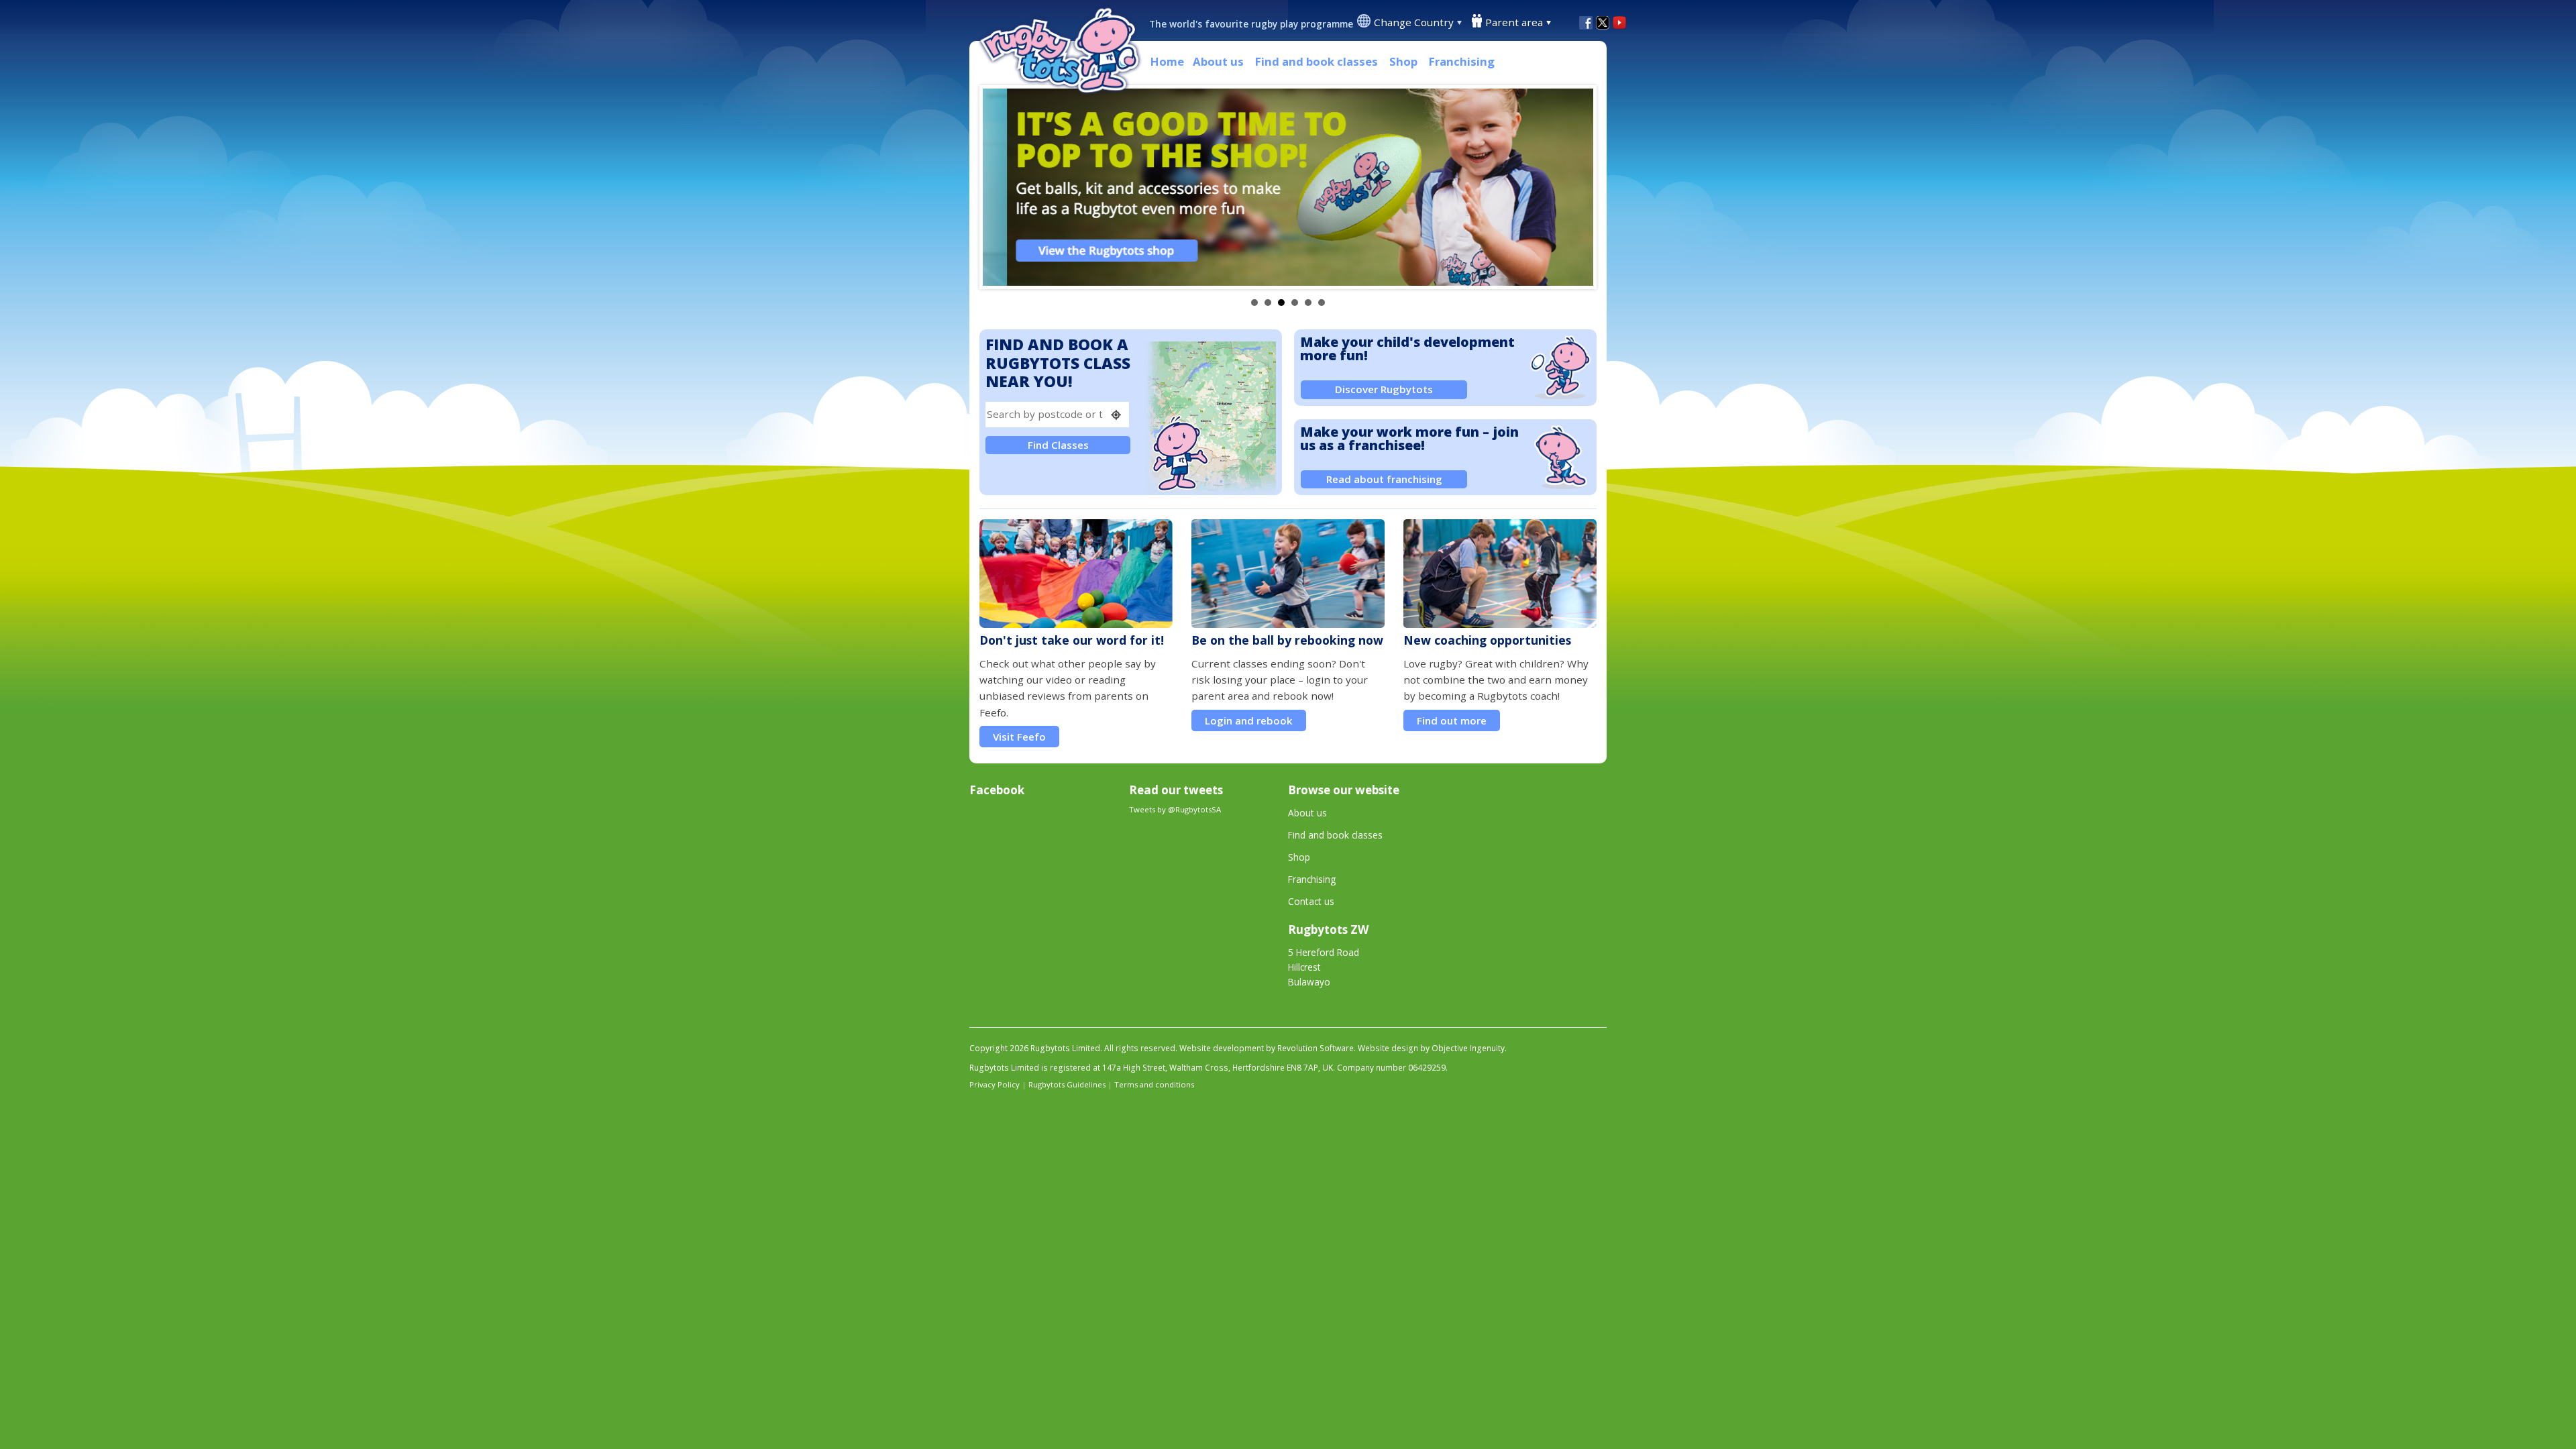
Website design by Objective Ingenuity (1431, 1048)
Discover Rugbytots (1384, 389)
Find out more (1452, 720)
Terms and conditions (1154, 1084)
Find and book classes (1317, 61)
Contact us (1311, 901)
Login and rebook (1249, 720)
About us (1218, 61)
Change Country (1414, 22)
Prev (1000, 187)
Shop (1403, 61)
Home (1167, 61)
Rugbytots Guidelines (1067, 1084)
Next (1576, 187)
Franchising (1462, 61)
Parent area (1514, 22)
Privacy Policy (995, 1084)
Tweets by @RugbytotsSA (1175, 809)
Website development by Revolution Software (1267, 1048)
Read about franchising (1384, 479)
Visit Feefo (1019, 737)
